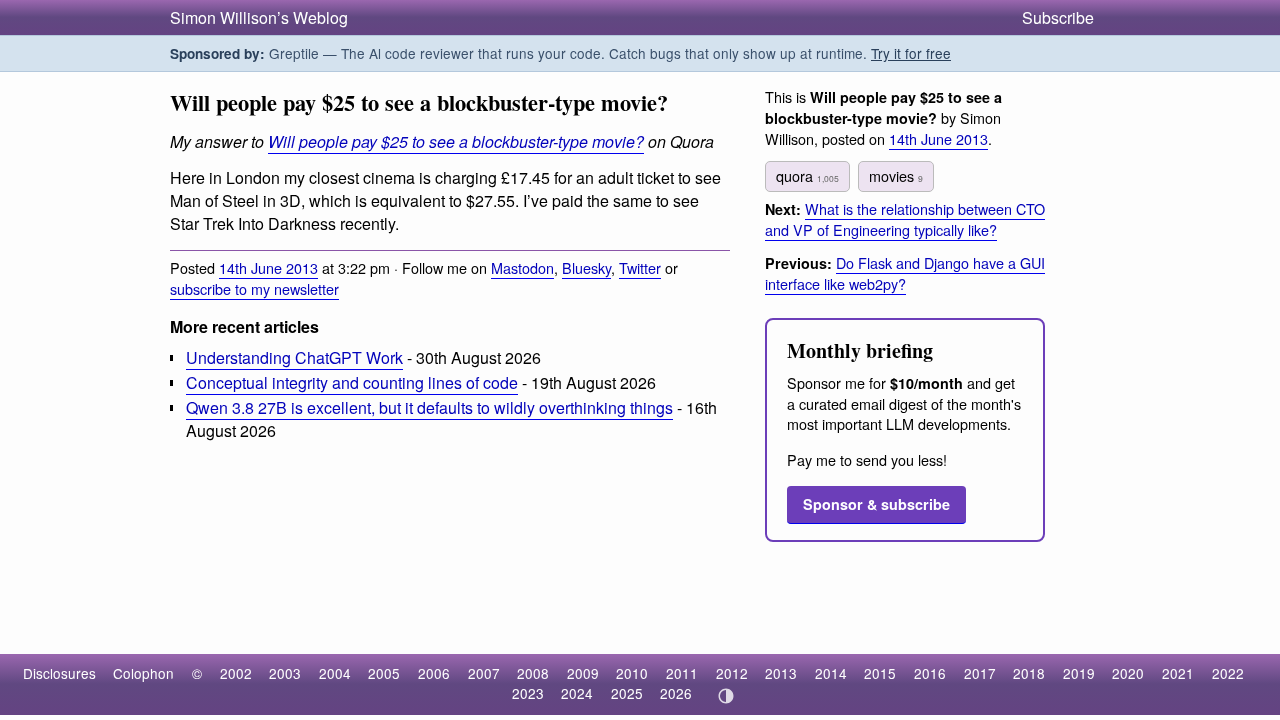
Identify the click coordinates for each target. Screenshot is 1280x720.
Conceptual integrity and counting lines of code (352, 382)
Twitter (640, 267)
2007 (484, 673)
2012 (732, 673)
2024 (577, 693)
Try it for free (911, 53)
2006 (434, 673)
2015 (880, 673)
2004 (335, 673)
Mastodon (522, 267)
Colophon (143, 673)
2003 (285, 673)
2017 (980, 673)
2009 (583, 673)
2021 (1178, 673)
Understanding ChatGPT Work (294, 357)
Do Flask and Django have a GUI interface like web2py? (905, 273)
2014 (831, 673)
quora (807, 175)
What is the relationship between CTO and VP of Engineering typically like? (905, 219)
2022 (1228, 673)
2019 (1079, 673)
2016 (930, 673)
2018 (1029, 673)
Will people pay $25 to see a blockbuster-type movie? (456, 141)
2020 (1128, 673)
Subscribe (1058, 17)
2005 (384, 673)
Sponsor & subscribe (876, 504)
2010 (632, 673)
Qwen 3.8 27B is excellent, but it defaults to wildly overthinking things (429, 407)
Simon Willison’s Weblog (259, 17)
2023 (528, 693)
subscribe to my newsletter (254, 288)
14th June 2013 (268, 267)
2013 (781, 673)
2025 (627, 693)
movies (896, 175)
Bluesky (586, 267)
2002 (236, 673)
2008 (533, 673)
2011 (682, 673)
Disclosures (59, 673)
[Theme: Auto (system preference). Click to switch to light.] (725, 696)
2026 (676, 693)
